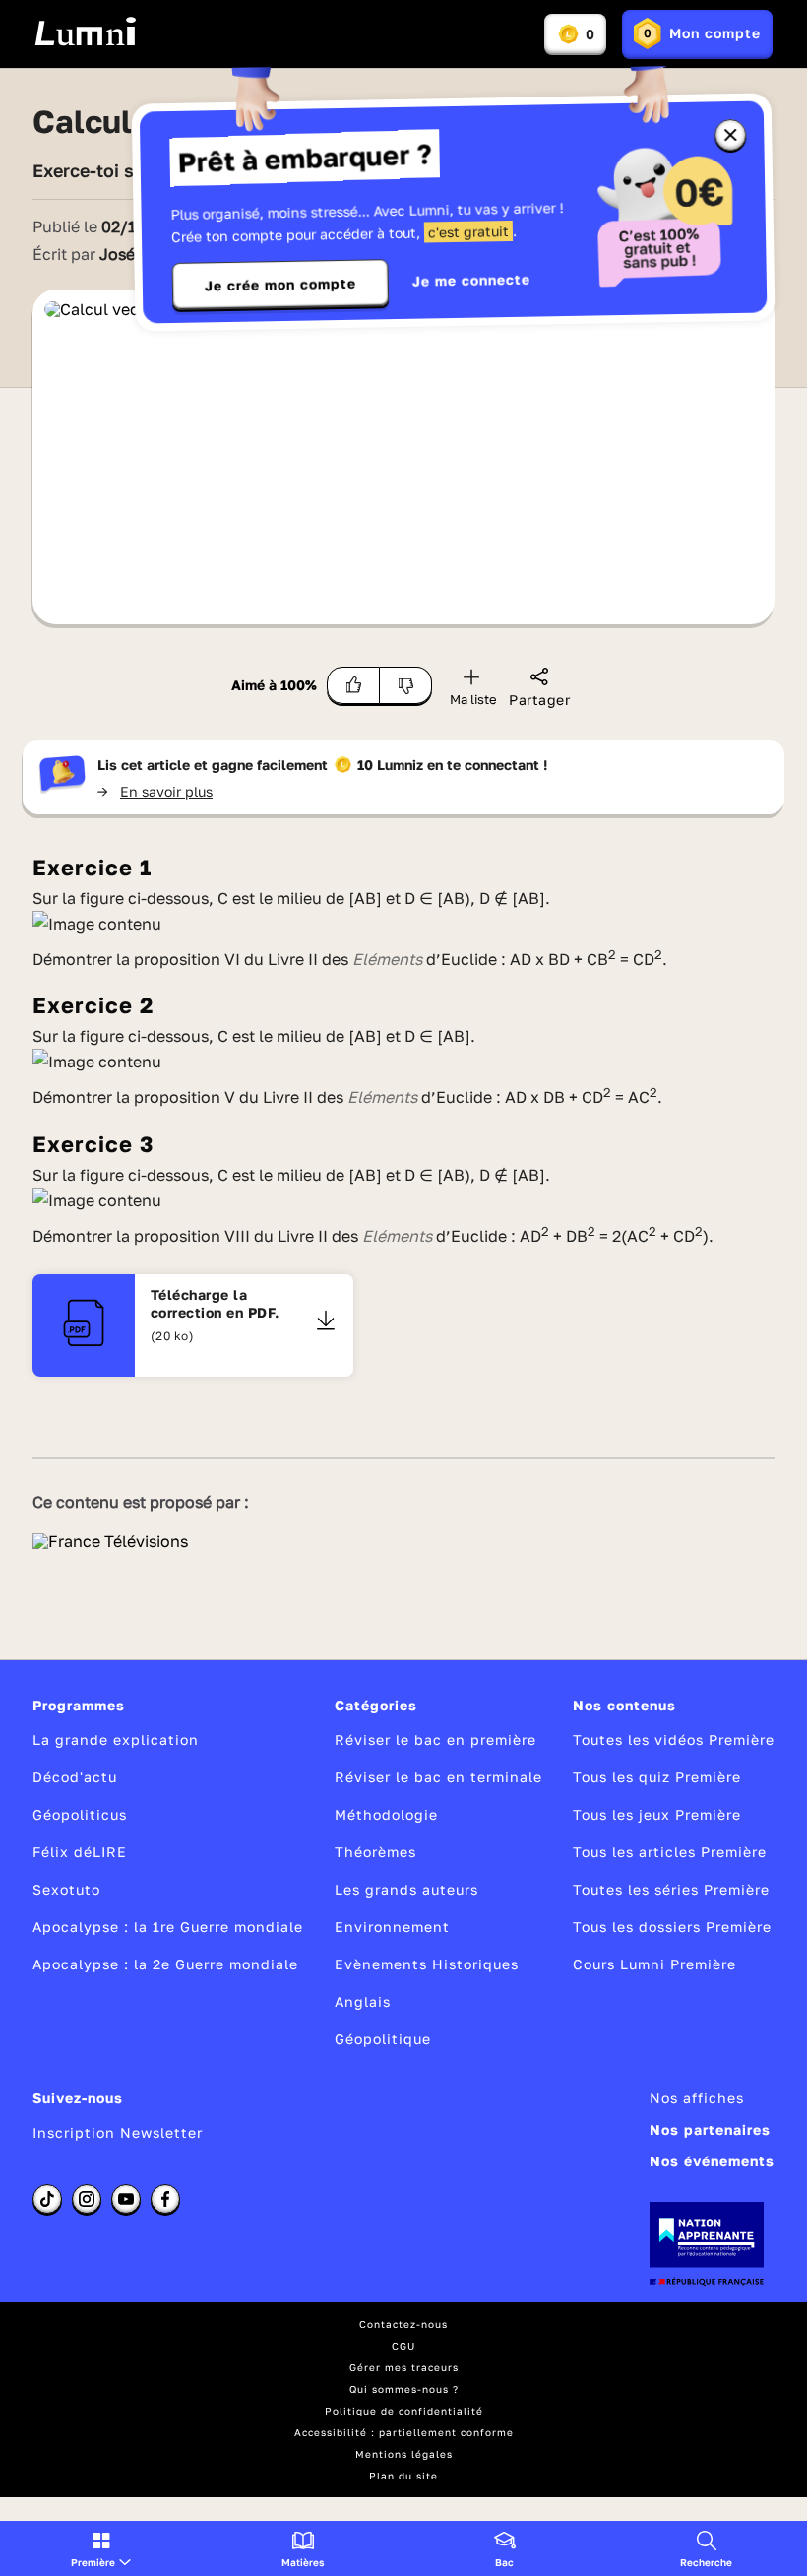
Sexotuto (66, 1889)
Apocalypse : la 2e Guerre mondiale (165, 1964)
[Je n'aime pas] (406, 685)
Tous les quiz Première (657, 1777)
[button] (101, 2548)
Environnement (392, 1927)
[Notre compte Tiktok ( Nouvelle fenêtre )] (47, 2199)
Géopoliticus (80, 1814)
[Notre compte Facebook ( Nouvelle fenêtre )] (165, 2199)
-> (155, 791)
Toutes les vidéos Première (674, 1739)
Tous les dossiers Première (672, 1927)
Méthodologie (386, 1814)
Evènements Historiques (427, 1964)
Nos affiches (697, 2098)
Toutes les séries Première (671, 1889)
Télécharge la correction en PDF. (215, 1303)
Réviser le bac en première (435, 1739)
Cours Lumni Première (654, 1964)
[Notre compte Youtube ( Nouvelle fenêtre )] (126, 2199)
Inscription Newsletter (118, 2132)
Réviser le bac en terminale (438, 1777)
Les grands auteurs (406, 1889)
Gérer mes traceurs (404, 2367)
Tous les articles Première (670, 1852)
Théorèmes (375, 1852)
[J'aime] (353, 685)
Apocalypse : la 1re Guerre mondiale (168, 1927)
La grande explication (116, 1739)
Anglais (363, 2001)
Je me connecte (471, 280)
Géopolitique (383, 2039)
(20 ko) (173, 1336)
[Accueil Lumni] (85, 32)
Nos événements (712, 2161)
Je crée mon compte (280, 285)
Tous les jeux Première (657, 1814)
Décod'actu (75, 1777)
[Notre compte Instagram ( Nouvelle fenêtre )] (87, 2199)
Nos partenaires (710, 2129)
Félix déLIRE (80, 1852)
